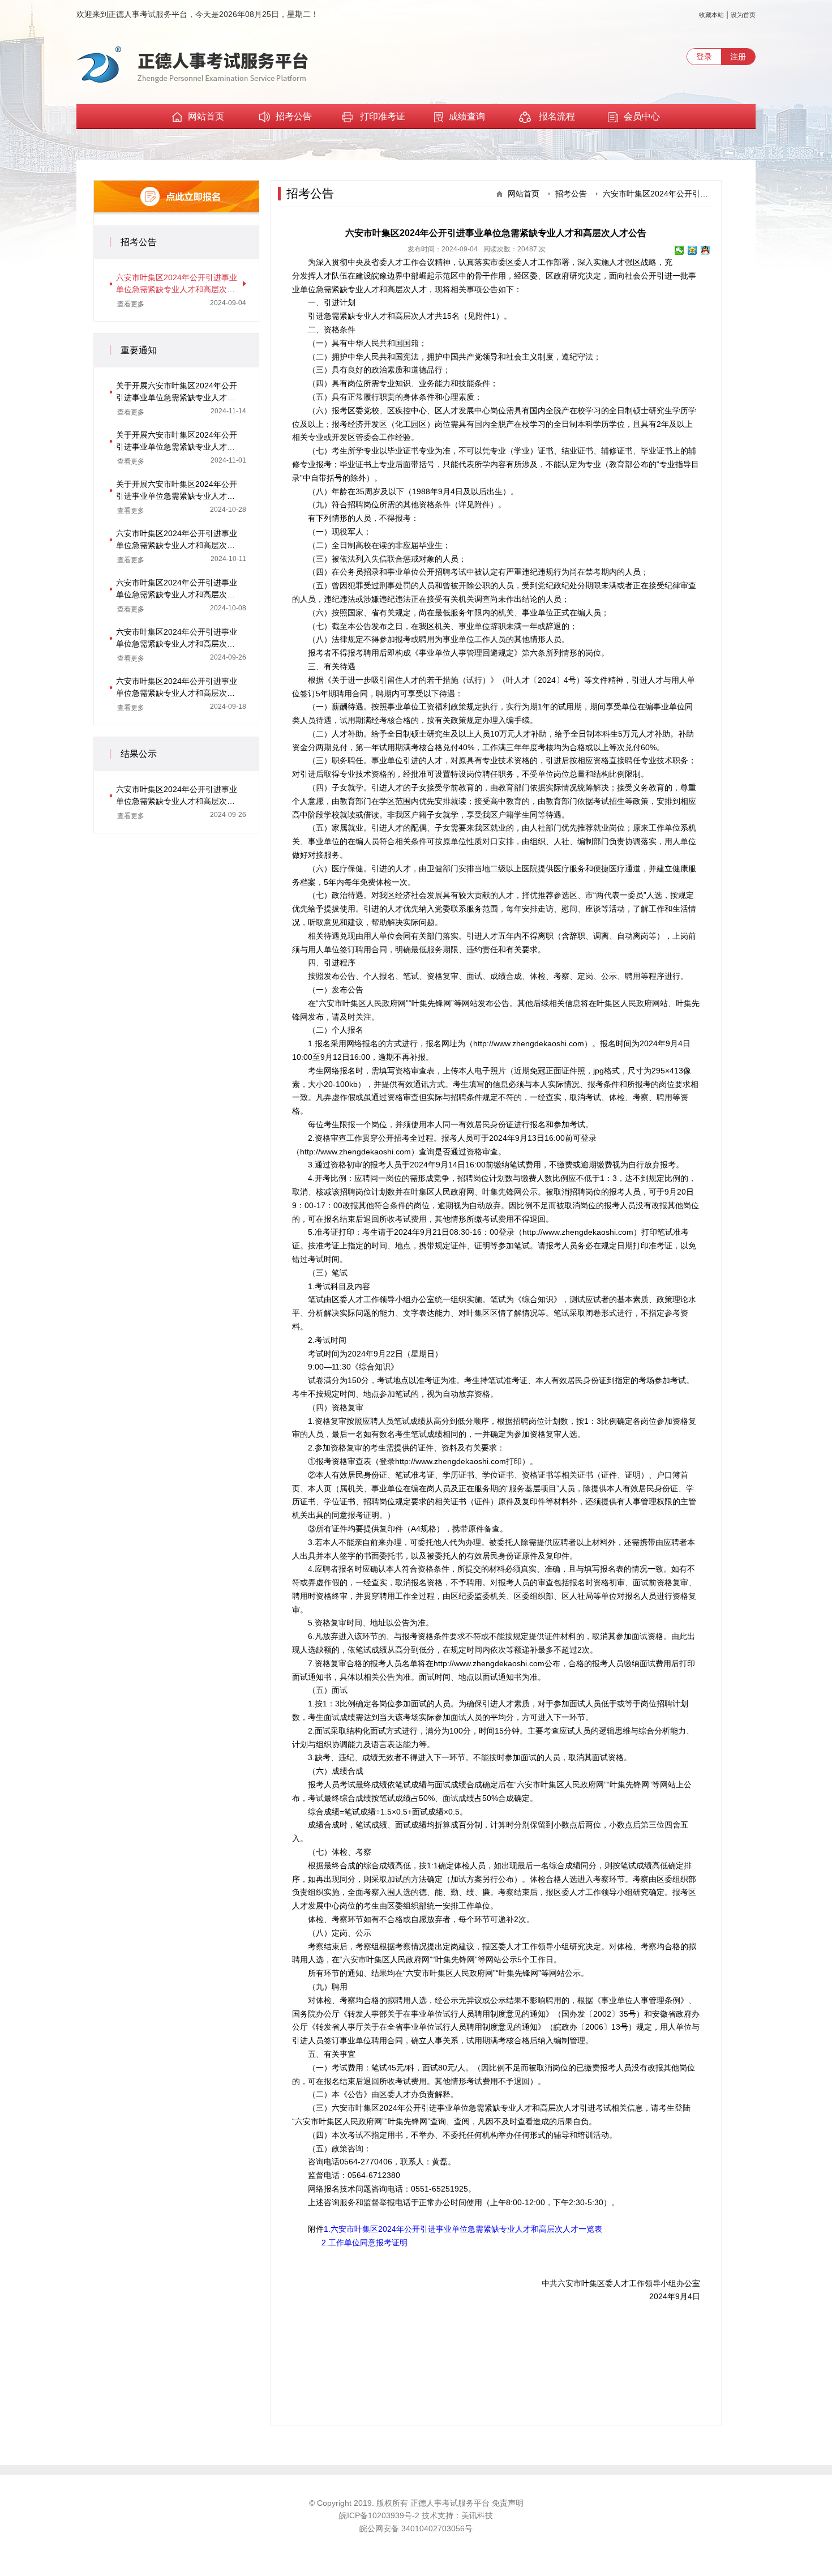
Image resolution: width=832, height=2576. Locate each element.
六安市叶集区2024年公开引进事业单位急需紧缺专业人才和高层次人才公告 (177, 284)
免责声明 (508, 2503)
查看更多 (131, 304)
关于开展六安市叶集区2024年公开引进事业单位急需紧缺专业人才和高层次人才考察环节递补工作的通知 (177, 392)
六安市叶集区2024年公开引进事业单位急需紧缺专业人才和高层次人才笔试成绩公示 (177, 796)
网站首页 (206, 116)
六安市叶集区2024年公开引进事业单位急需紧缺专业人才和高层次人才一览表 (466, 2229)
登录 (704, 57)
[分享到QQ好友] (706, 250)
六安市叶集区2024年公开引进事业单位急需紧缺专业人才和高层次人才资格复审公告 (177, 589)
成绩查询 (467, 116)
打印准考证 (383, 116)
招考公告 (294, 116)
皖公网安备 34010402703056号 (416, 2528)
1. (327, 2229)
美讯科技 (477, 2515)
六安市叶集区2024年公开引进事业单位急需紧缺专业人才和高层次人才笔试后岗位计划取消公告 (177, 639)
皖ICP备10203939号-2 (380, 2515)
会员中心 (642, 116)
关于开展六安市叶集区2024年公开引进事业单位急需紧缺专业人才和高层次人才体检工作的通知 (177, 491)
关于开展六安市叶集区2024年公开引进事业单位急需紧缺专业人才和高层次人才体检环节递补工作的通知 (177, 442)
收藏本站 (711, 15)
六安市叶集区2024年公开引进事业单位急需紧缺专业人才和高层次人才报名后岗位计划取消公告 (177, 688)
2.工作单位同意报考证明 (364, 2243)
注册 (738, 57)
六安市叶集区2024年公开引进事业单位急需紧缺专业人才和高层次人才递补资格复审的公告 (177, 540)
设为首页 (743, 15)
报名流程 (556, 116)
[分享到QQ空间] (692, 250)
